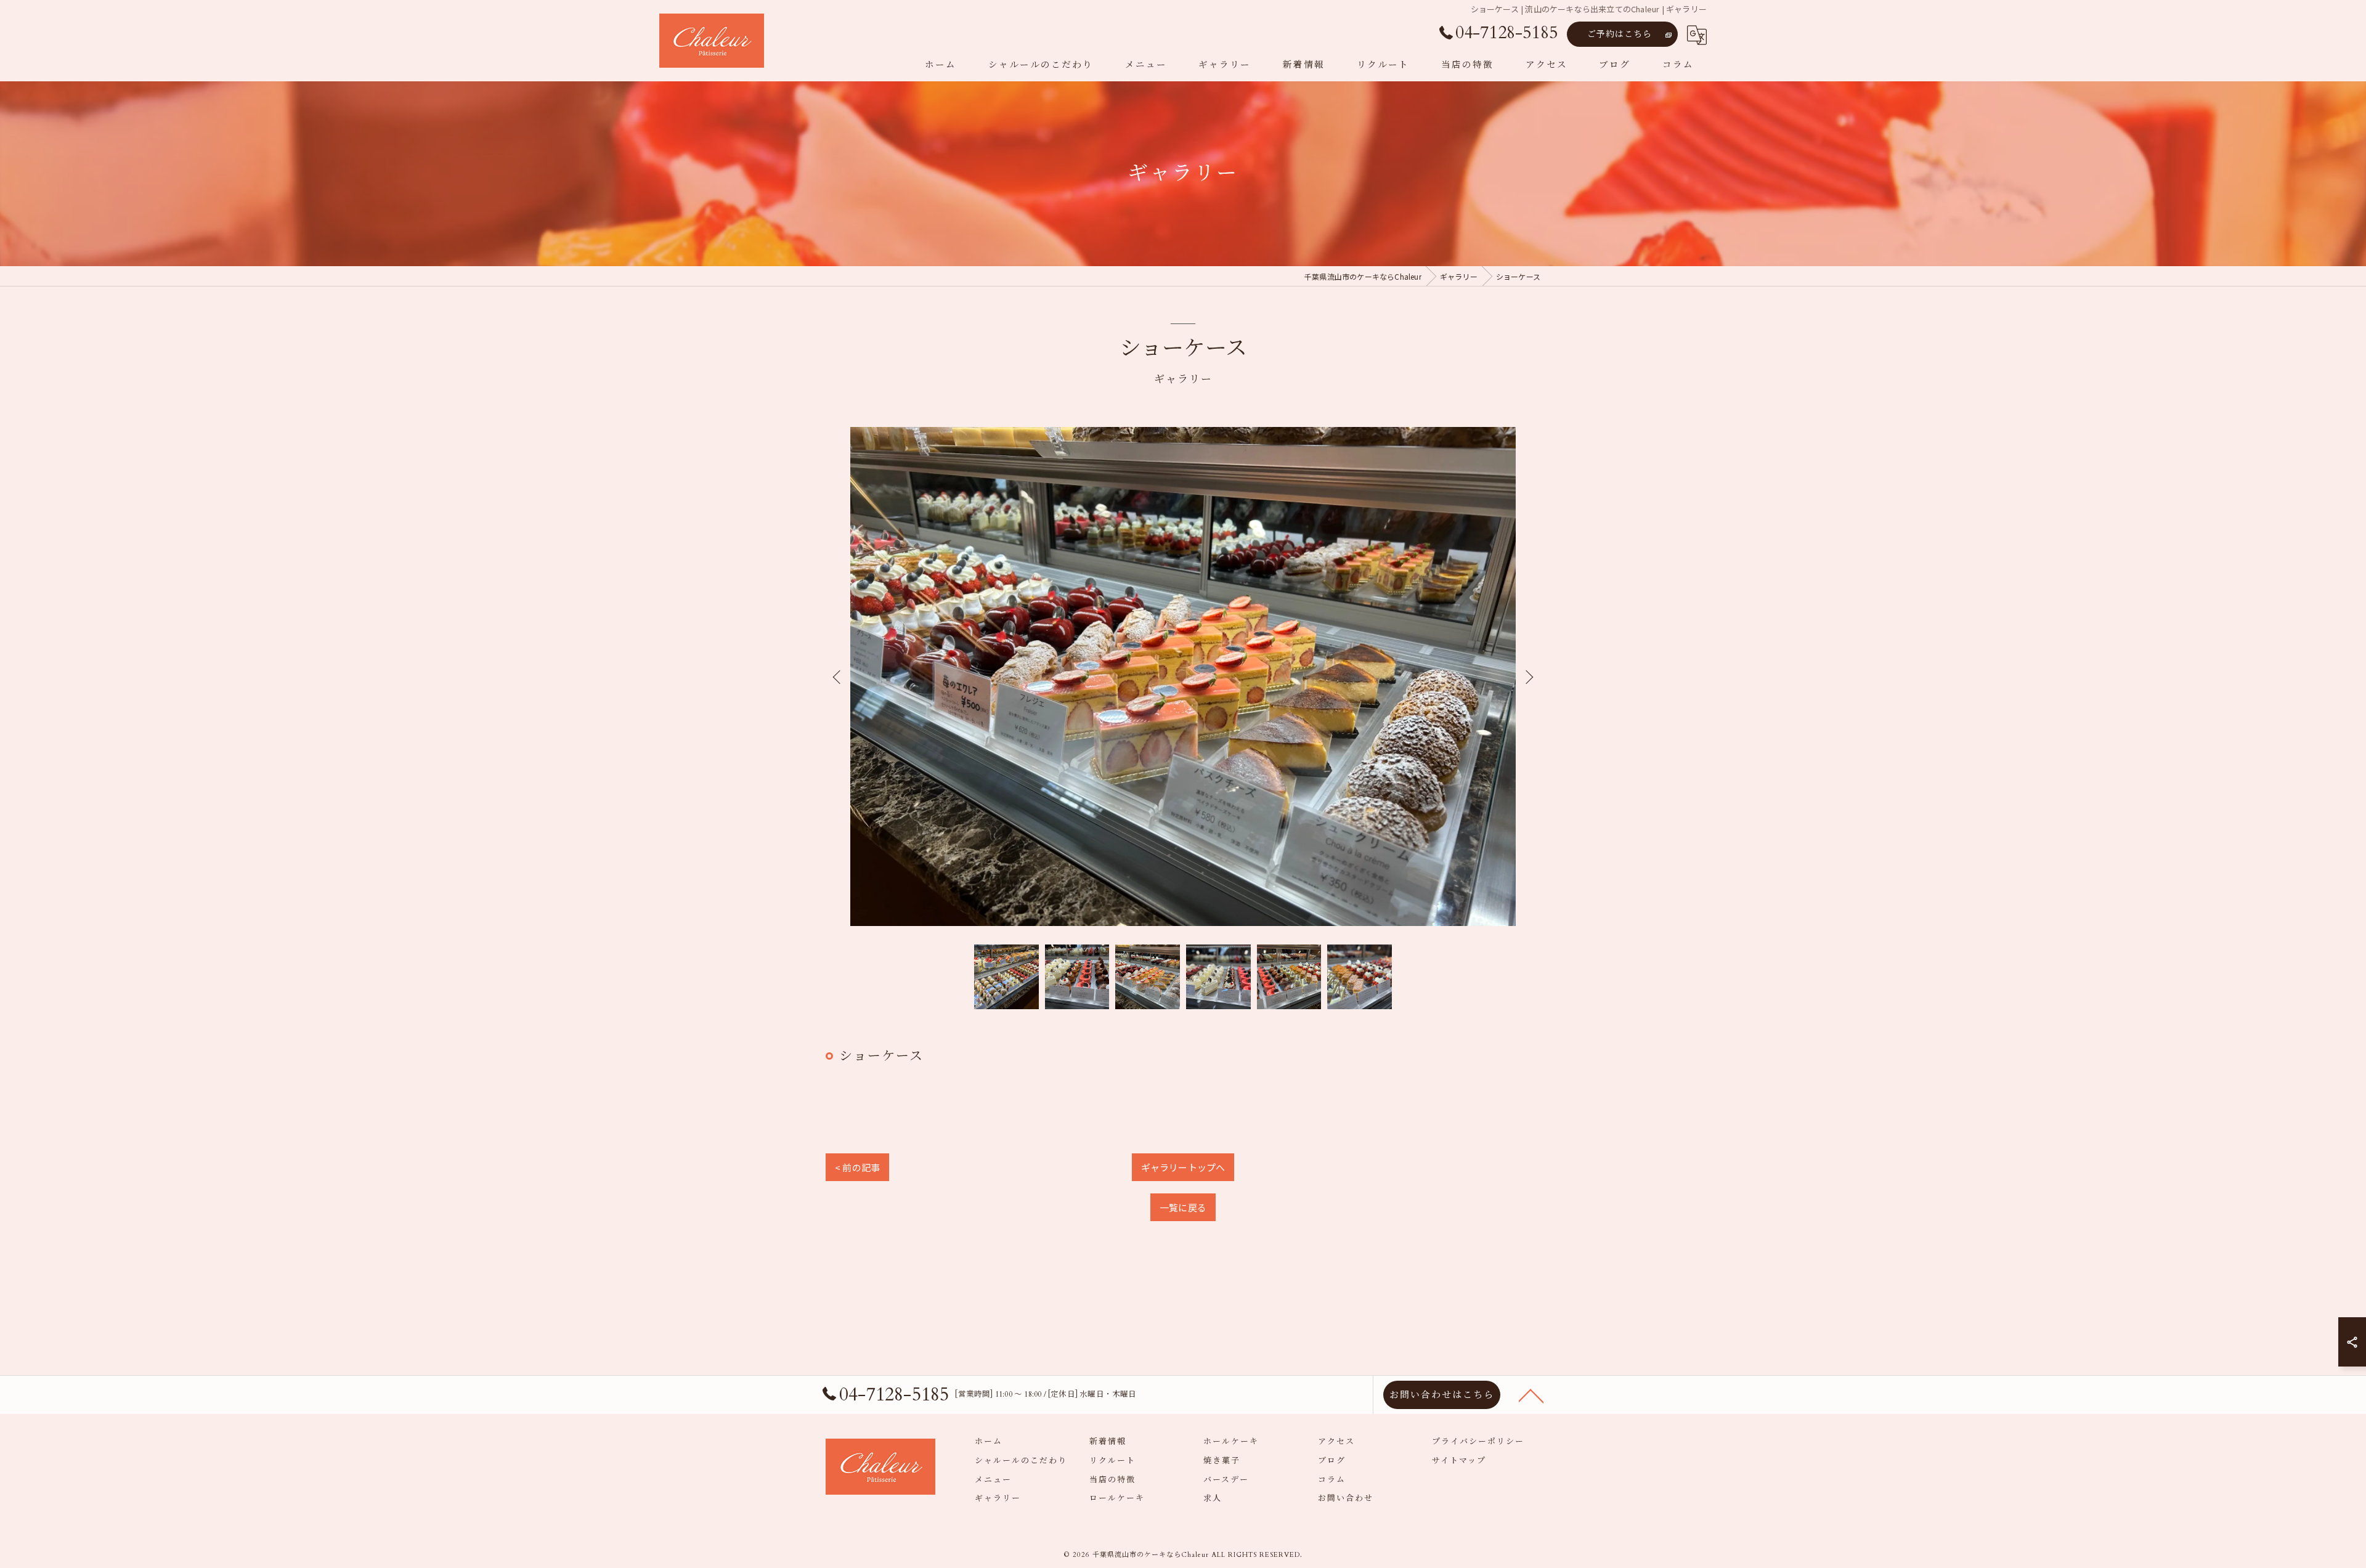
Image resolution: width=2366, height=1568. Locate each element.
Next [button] (1528, 676)
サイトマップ (1459, 1461)
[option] (1183, 676)
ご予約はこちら (1620, 34)
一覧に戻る (1183, 1207)
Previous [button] (838, 676)
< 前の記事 (857, 1167)
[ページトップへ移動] (1531, 1395)
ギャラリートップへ (1183, 1167)
